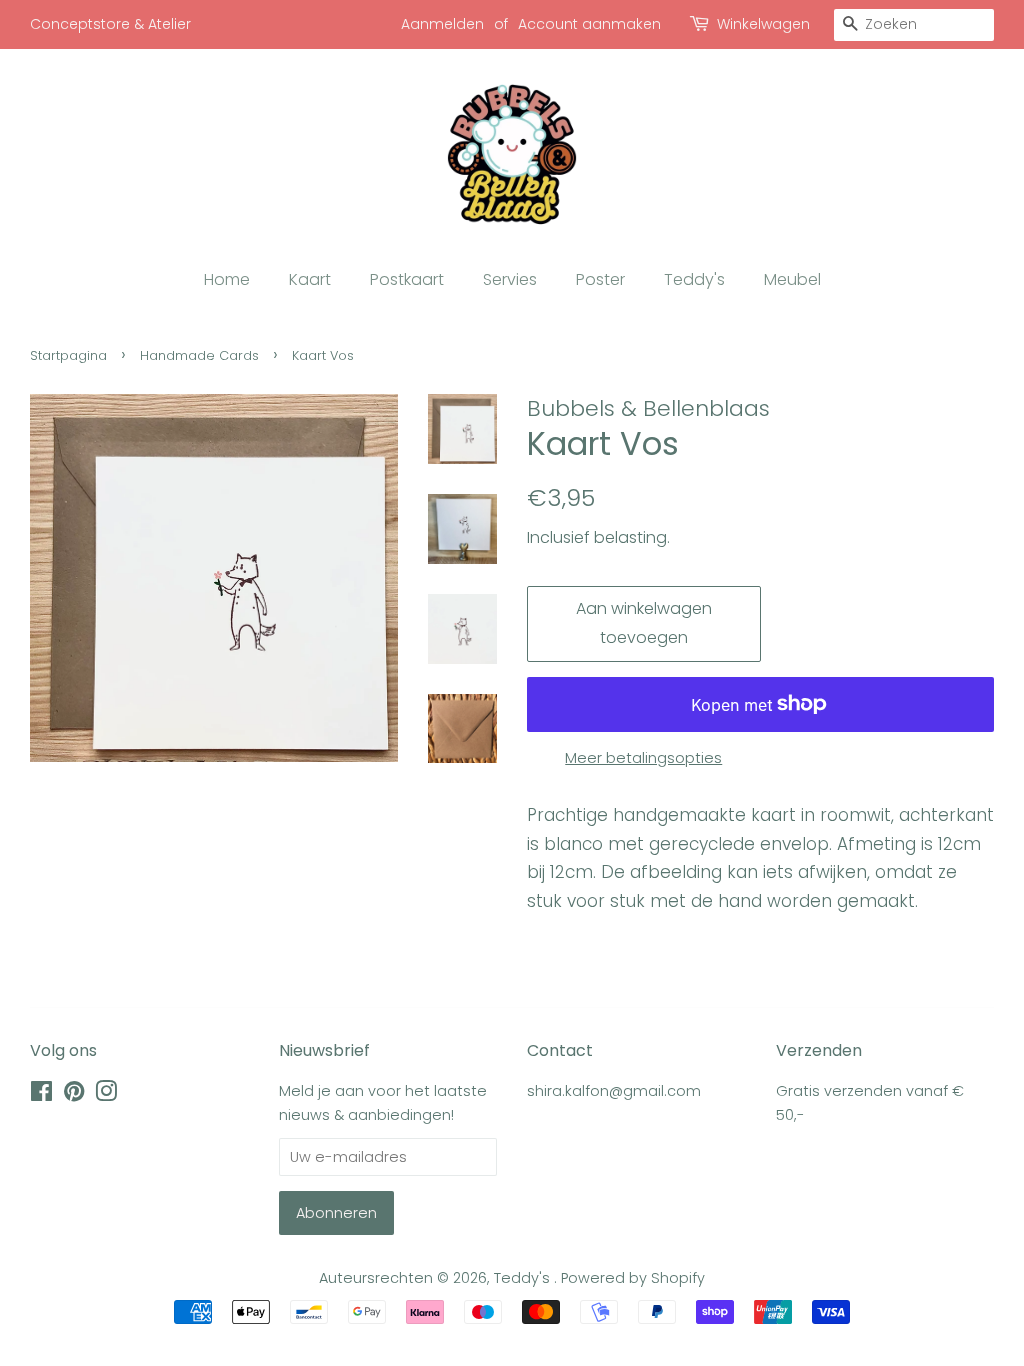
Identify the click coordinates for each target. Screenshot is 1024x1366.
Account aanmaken (589, 24)
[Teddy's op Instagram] (106, 1095)
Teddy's (694, 279)
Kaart (310, 279)
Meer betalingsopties (643, 757)
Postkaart (407, 279)
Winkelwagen (763, 24)
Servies (510, 279)
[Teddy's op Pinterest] (74, 1095)
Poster (600, 279)
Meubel (792, 279)
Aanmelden (442, 24)
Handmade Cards (199, 355)
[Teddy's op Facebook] (41, 1095)
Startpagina (68, 355)
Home (227, 279)
